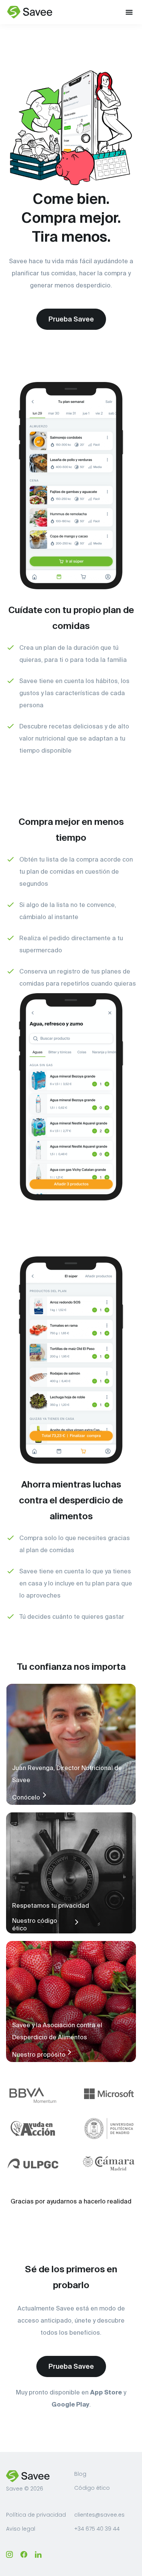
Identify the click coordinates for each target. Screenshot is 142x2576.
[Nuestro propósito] (69, 2052)
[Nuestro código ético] (76, 1922)
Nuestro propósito (39, 2054)
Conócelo (26, 1797)
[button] (129, 12)
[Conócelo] (44, 1795)
